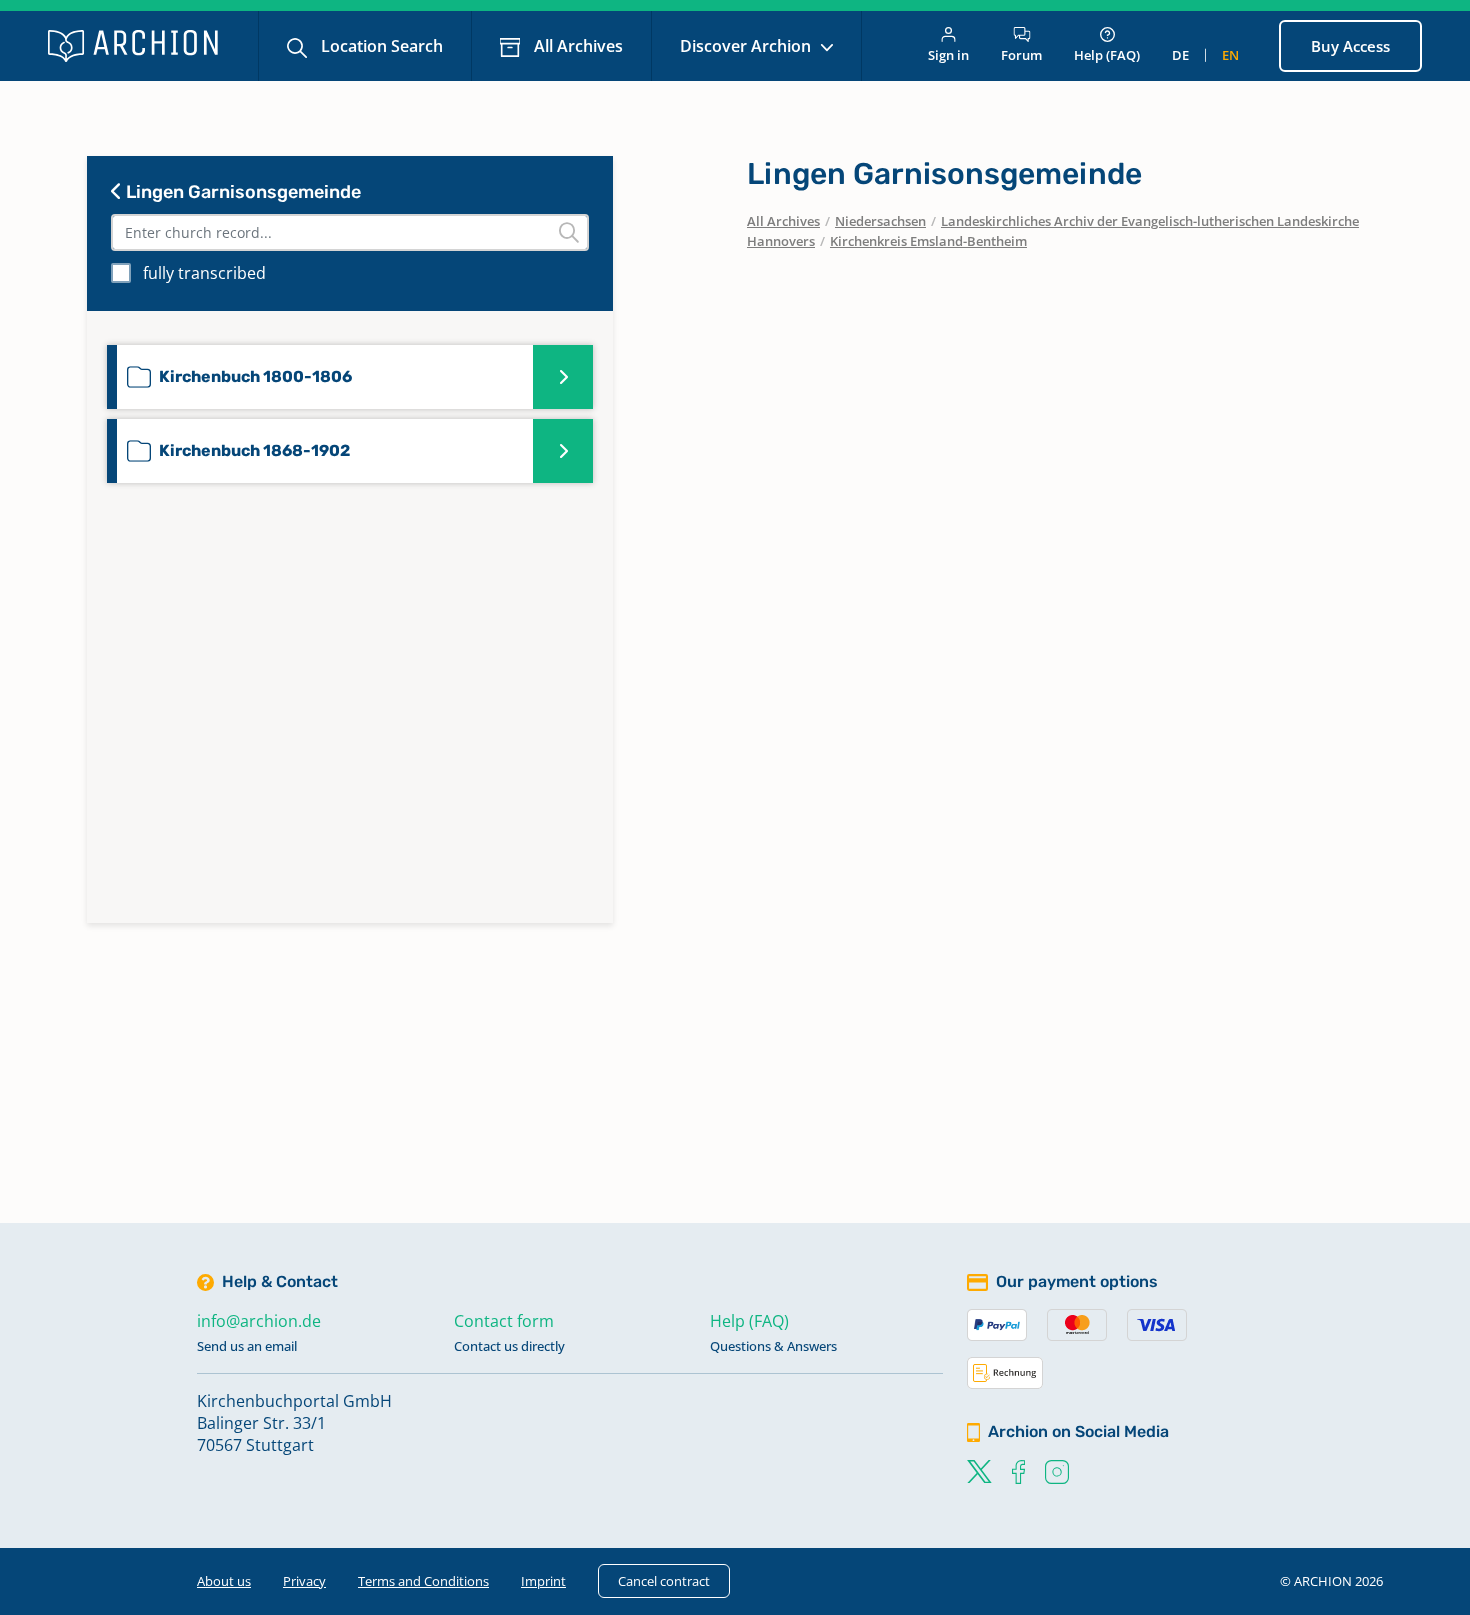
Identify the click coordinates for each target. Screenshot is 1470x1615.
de (1180, 55)
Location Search (380, 46)
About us (224, 1581)
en (1230, 55)
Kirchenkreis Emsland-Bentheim (928, 241)
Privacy (304, 1581)
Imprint (543, 1581)
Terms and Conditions (423, 1581)
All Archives (576, 46)
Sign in (948, 55)
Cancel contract (664, 1581)
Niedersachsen (880, 221)
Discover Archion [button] (747, 46)
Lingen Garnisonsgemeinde (241, 192)
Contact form (504, 1321)
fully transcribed (204, 273)
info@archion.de (259, 1321)
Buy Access (1350, 46)
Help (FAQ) (1107, 55)
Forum (1021, 55)
